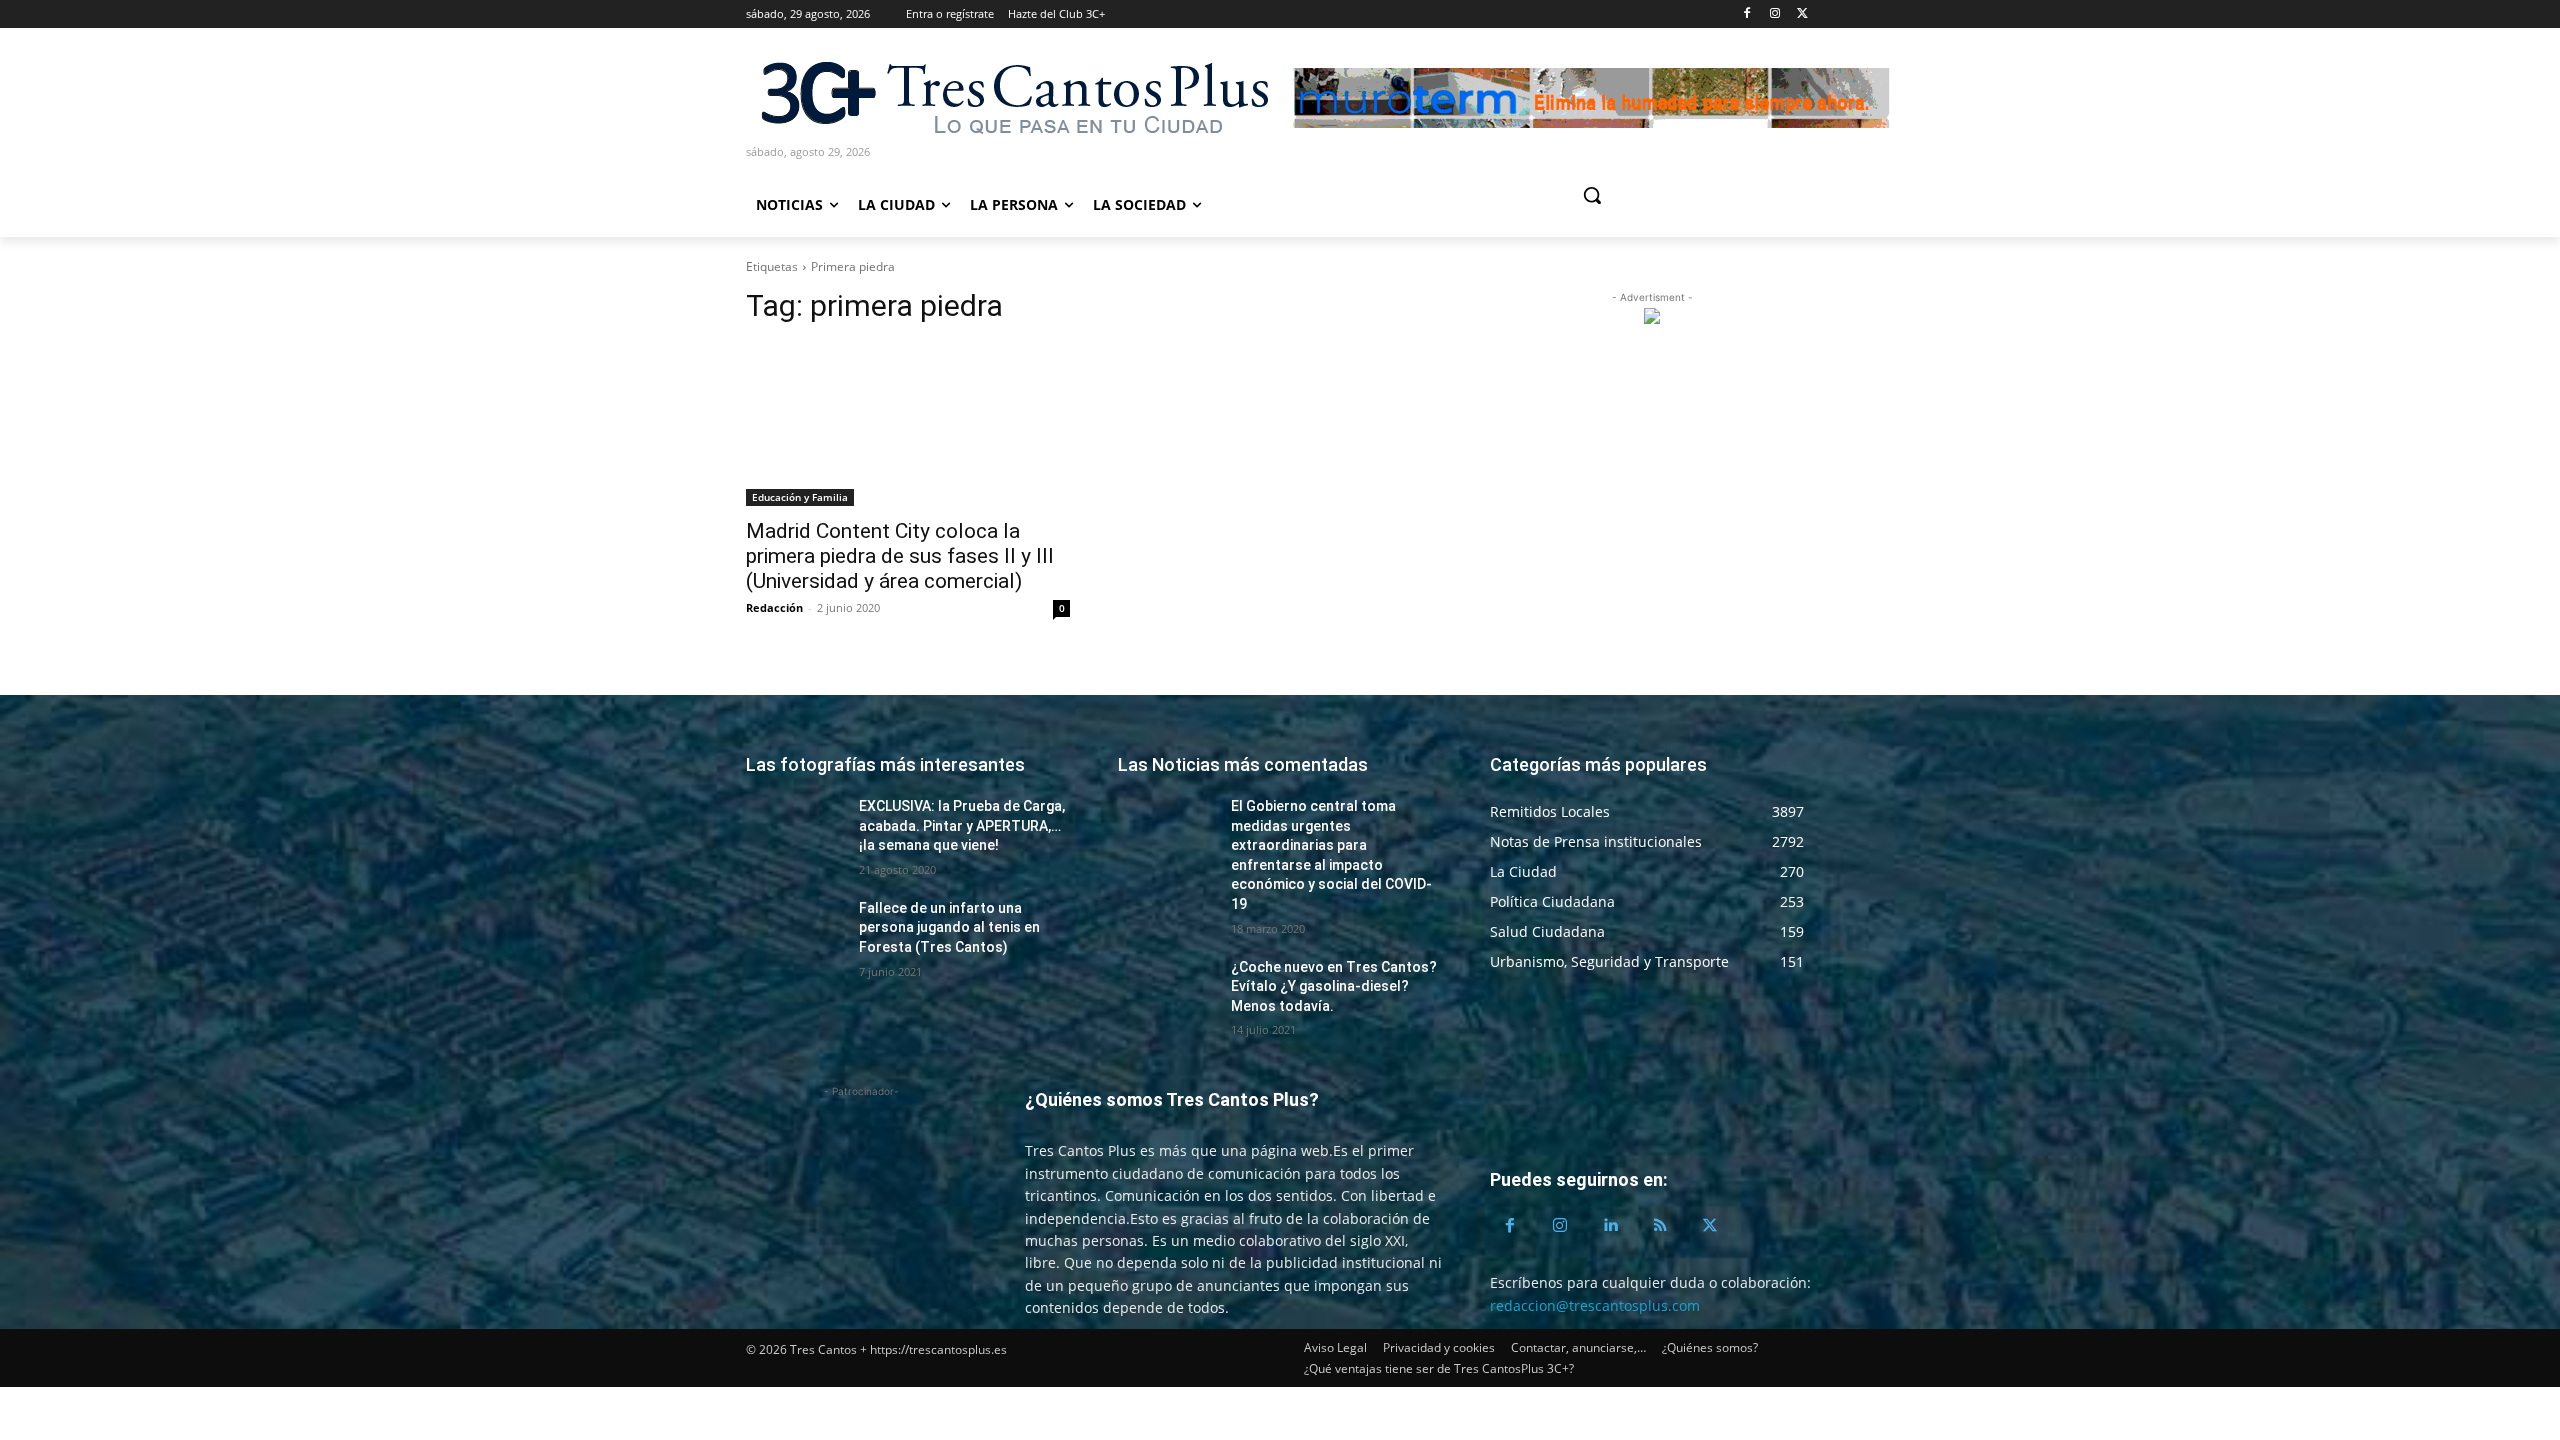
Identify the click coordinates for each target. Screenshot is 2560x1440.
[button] (1668, 195)
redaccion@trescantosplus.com (1595, 1305)
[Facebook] (1747, 14)
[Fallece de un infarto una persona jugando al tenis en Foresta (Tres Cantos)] (794, 933)
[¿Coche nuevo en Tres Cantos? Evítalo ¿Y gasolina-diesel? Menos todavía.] (1166, 992)
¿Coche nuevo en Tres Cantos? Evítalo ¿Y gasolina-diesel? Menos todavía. (1334, 986)
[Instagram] (1774, 14)
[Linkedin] (1610, 1226)
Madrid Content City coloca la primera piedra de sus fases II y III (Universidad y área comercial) (900, 556)
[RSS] (1660, 1226)
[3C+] (1013, 96)
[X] (1802, 14)
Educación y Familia (800, 497)
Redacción (774, 607)
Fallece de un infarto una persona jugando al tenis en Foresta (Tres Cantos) (949, 927)
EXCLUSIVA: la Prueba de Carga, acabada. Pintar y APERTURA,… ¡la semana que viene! (962, 825)
